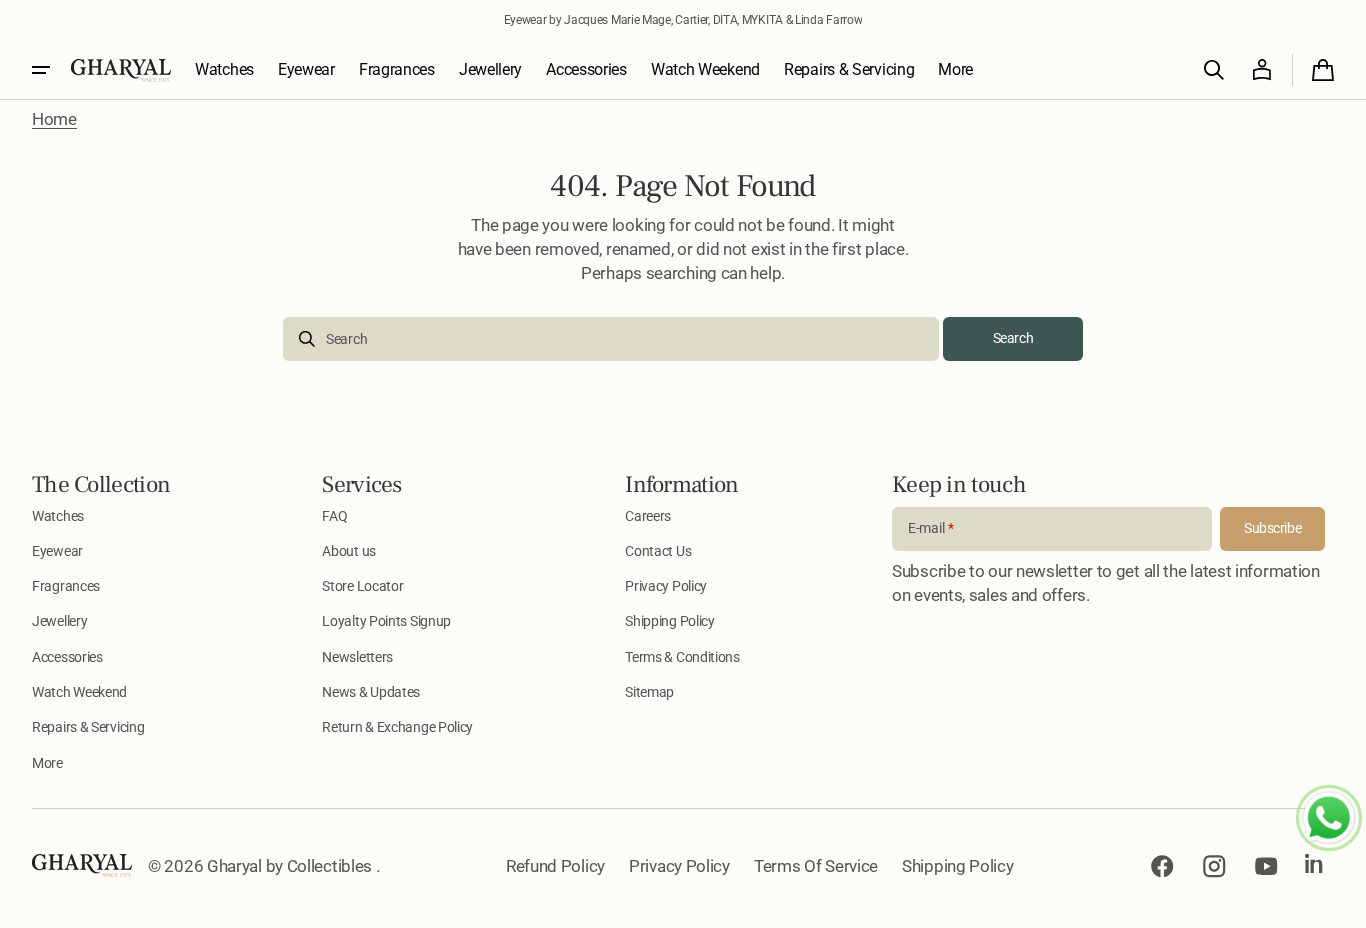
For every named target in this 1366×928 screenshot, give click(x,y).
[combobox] (611, 339)
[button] (1214, 70)
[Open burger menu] (41, 70)
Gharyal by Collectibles (291, 866)
